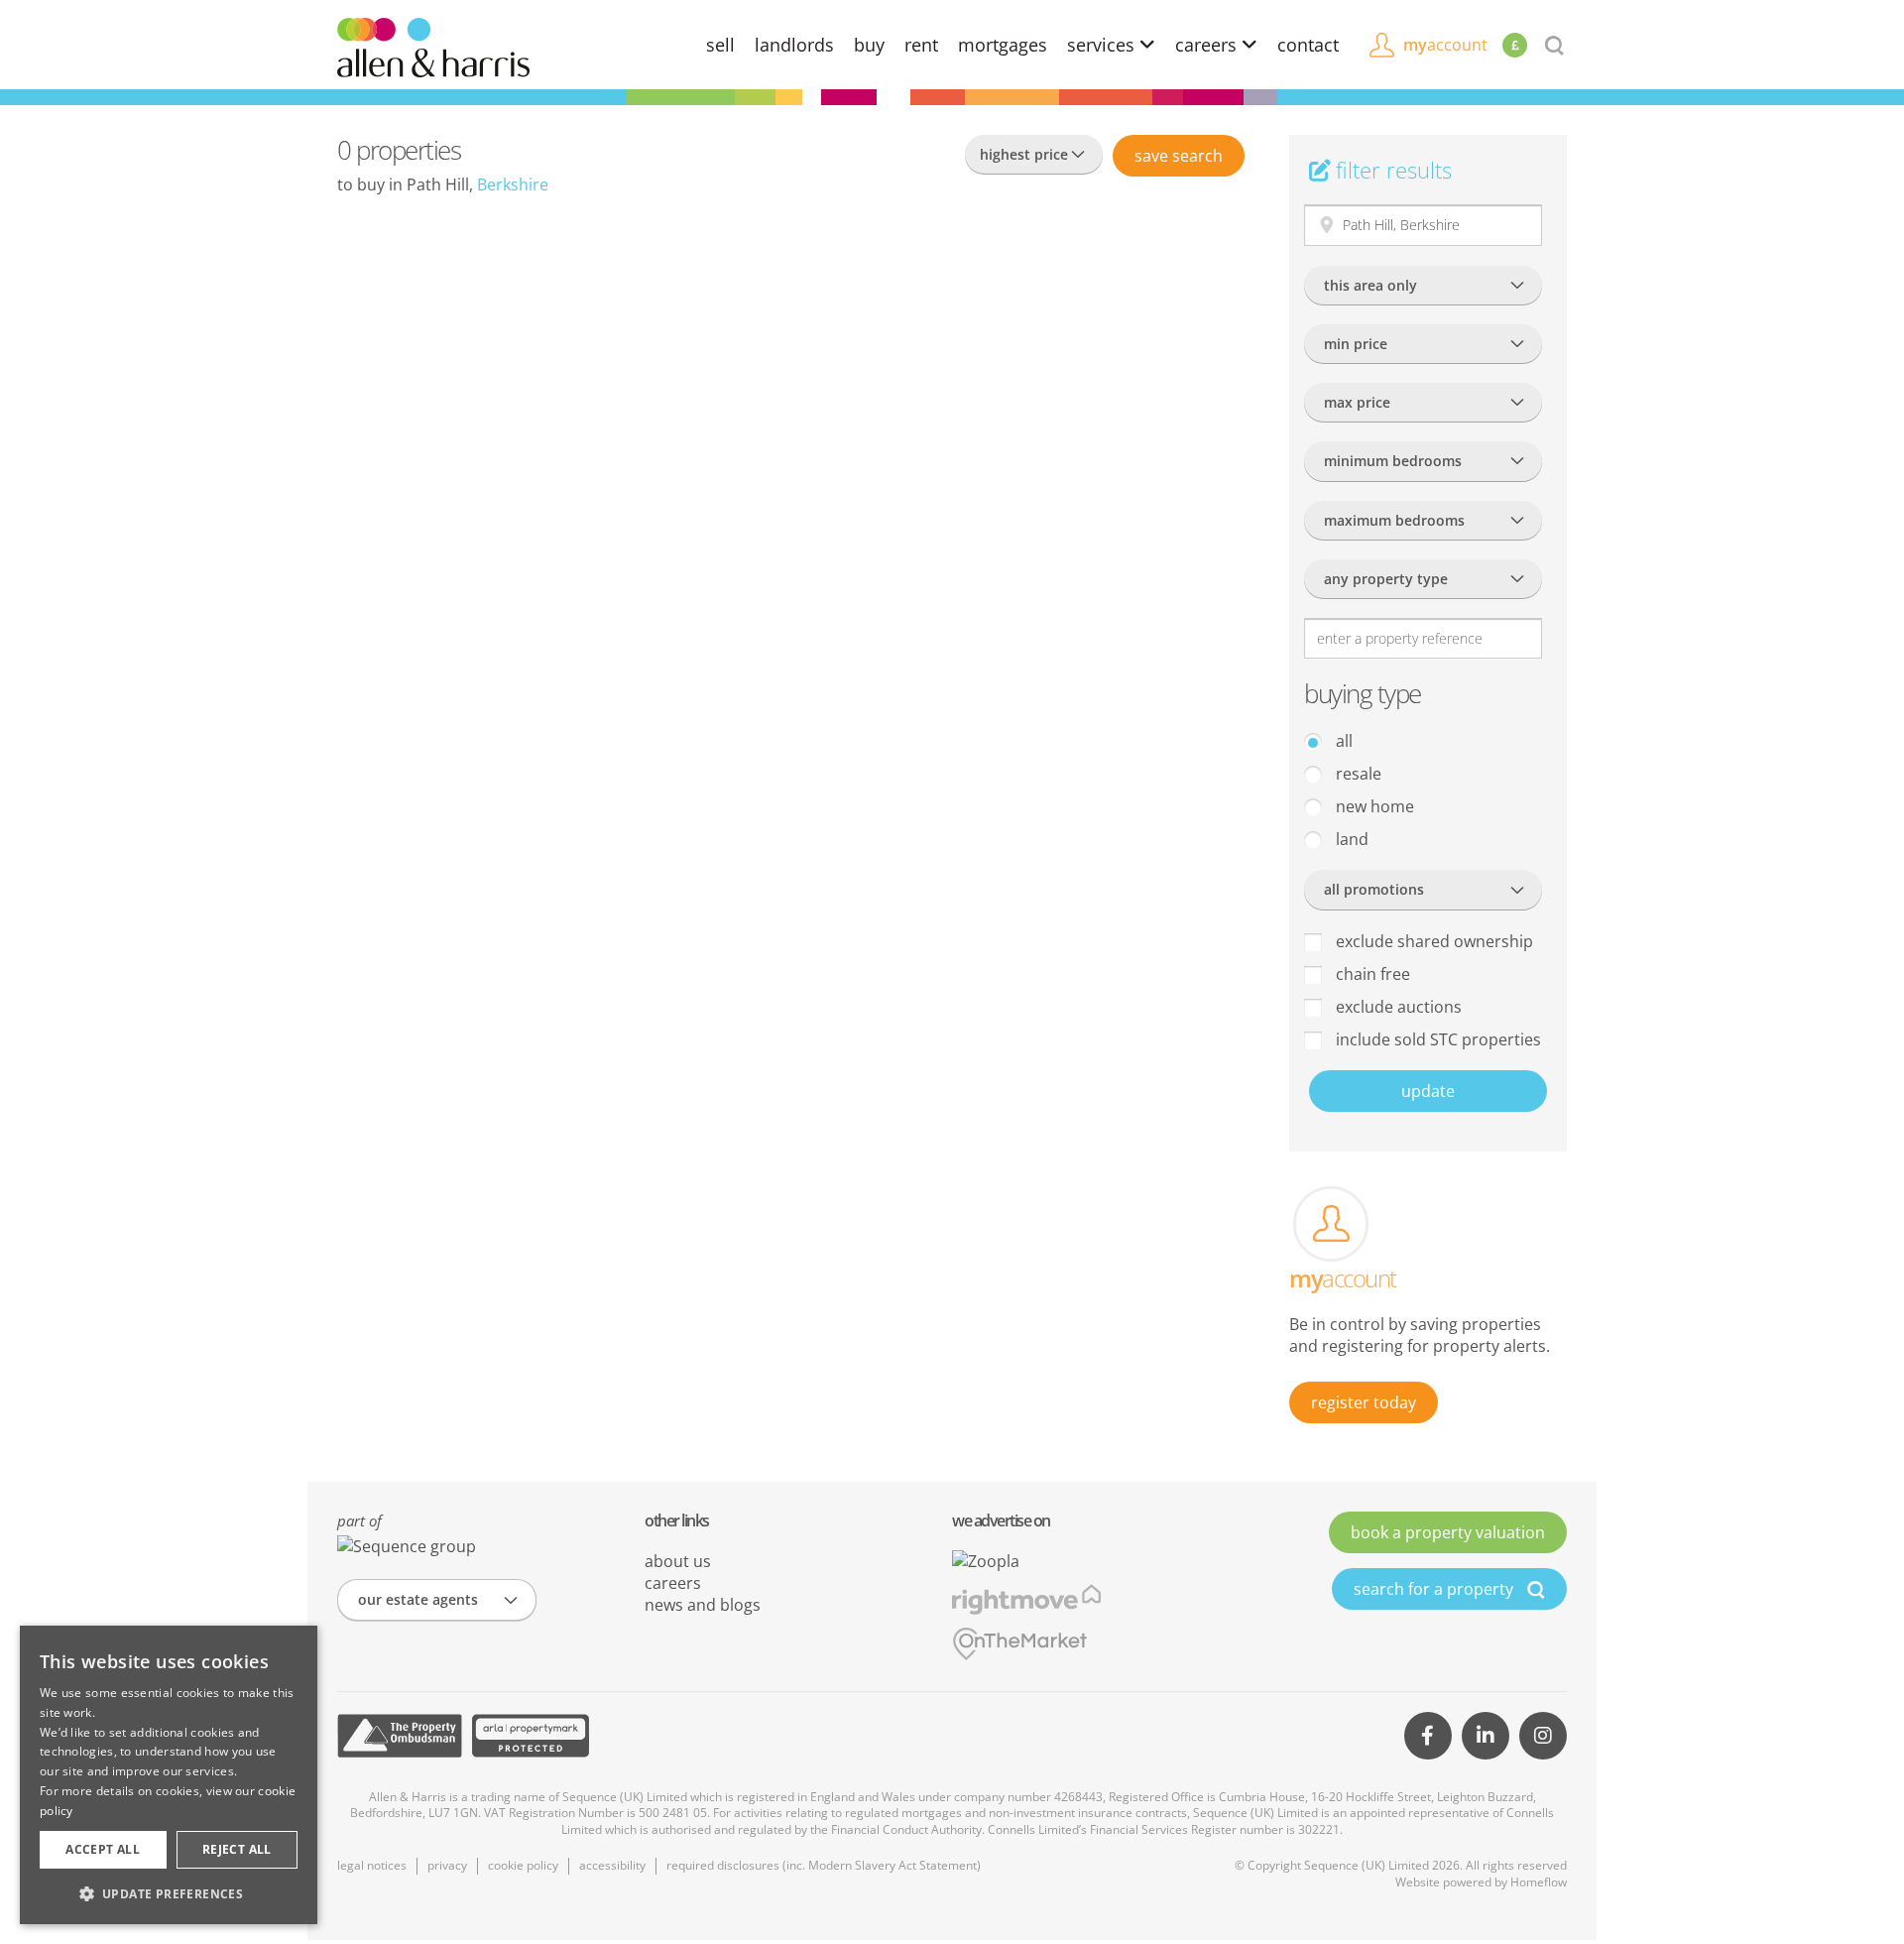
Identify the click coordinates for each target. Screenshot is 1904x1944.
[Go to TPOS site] (400, 1736)
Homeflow (1539, 1882)
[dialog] (169, 1775)
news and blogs (703, 1605)
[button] (169, 1893)
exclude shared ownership (1432, 941)
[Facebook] (1428, 1736)
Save (1179, 156)
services (1103, 45)
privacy (447, 1865)
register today (1364, 1402)
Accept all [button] (103, 1849)
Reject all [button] (237, 1849)
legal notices (372, 1865)
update (1428, 1091)
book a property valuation (1448, 1532)
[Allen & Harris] (433, 46)
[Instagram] (1543, 1736)
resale (1357, 774)
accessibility (612, 1865)
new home (1373, 806)
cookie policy (523, 1865)
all (1342, 741)
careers (1208, 45)
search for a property (1435, 1589)
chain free (1371, 974)
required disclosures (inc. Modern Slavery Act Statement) (824, 1865)
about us (678, 1561)
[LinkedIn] (1486, 1736)
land (1350, 839)
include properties (1436, 1039)
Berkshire (513, 184)
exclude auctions (1397, 1007)
